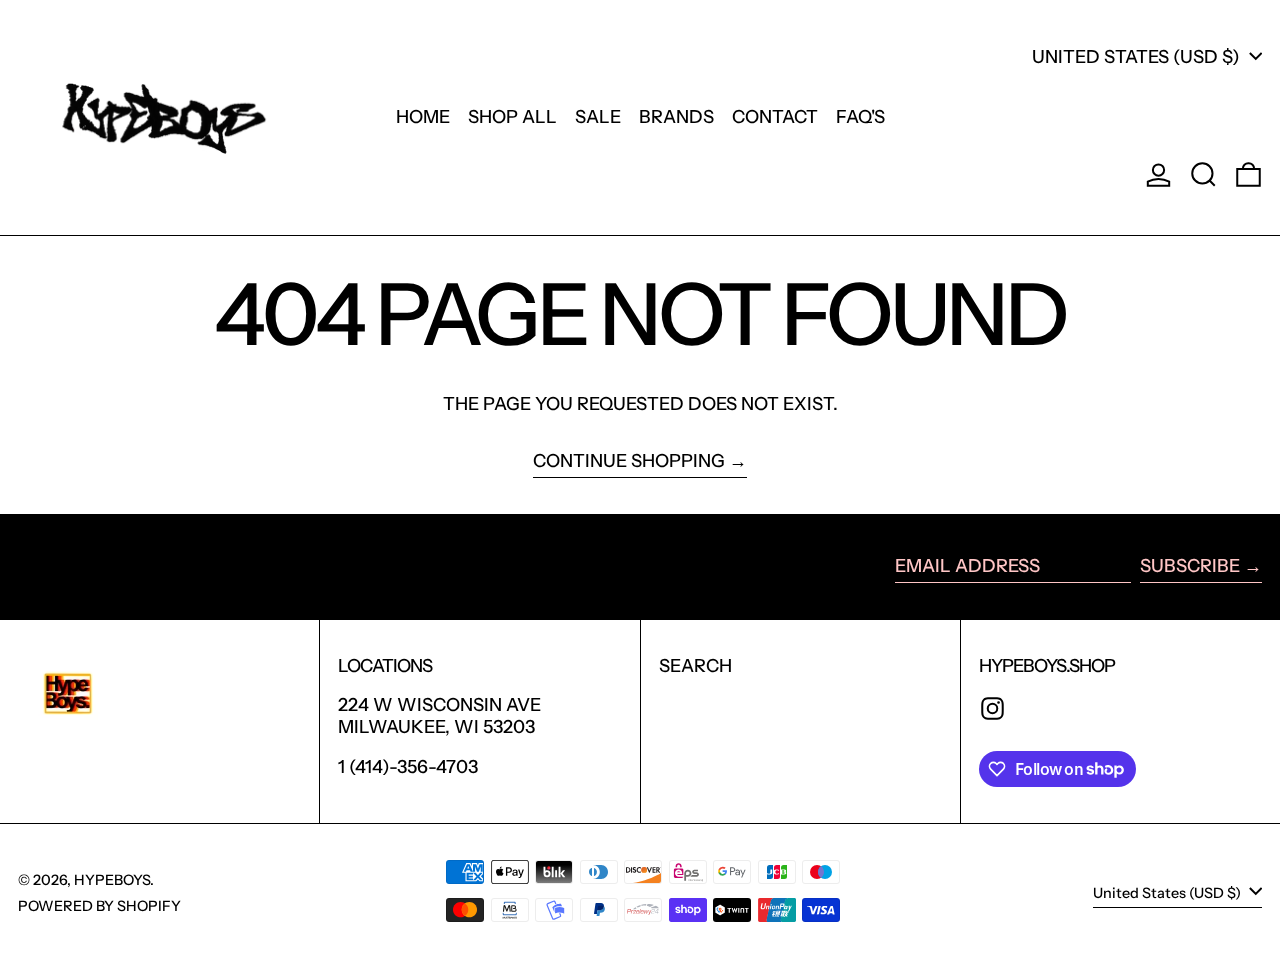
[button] (1203, 175)
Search (695, 666)
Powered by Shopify (99, 906)
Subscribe (1190, 566)
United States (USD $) (1138, 57)
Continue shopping (629, 461)
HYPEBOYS (112, 880)
